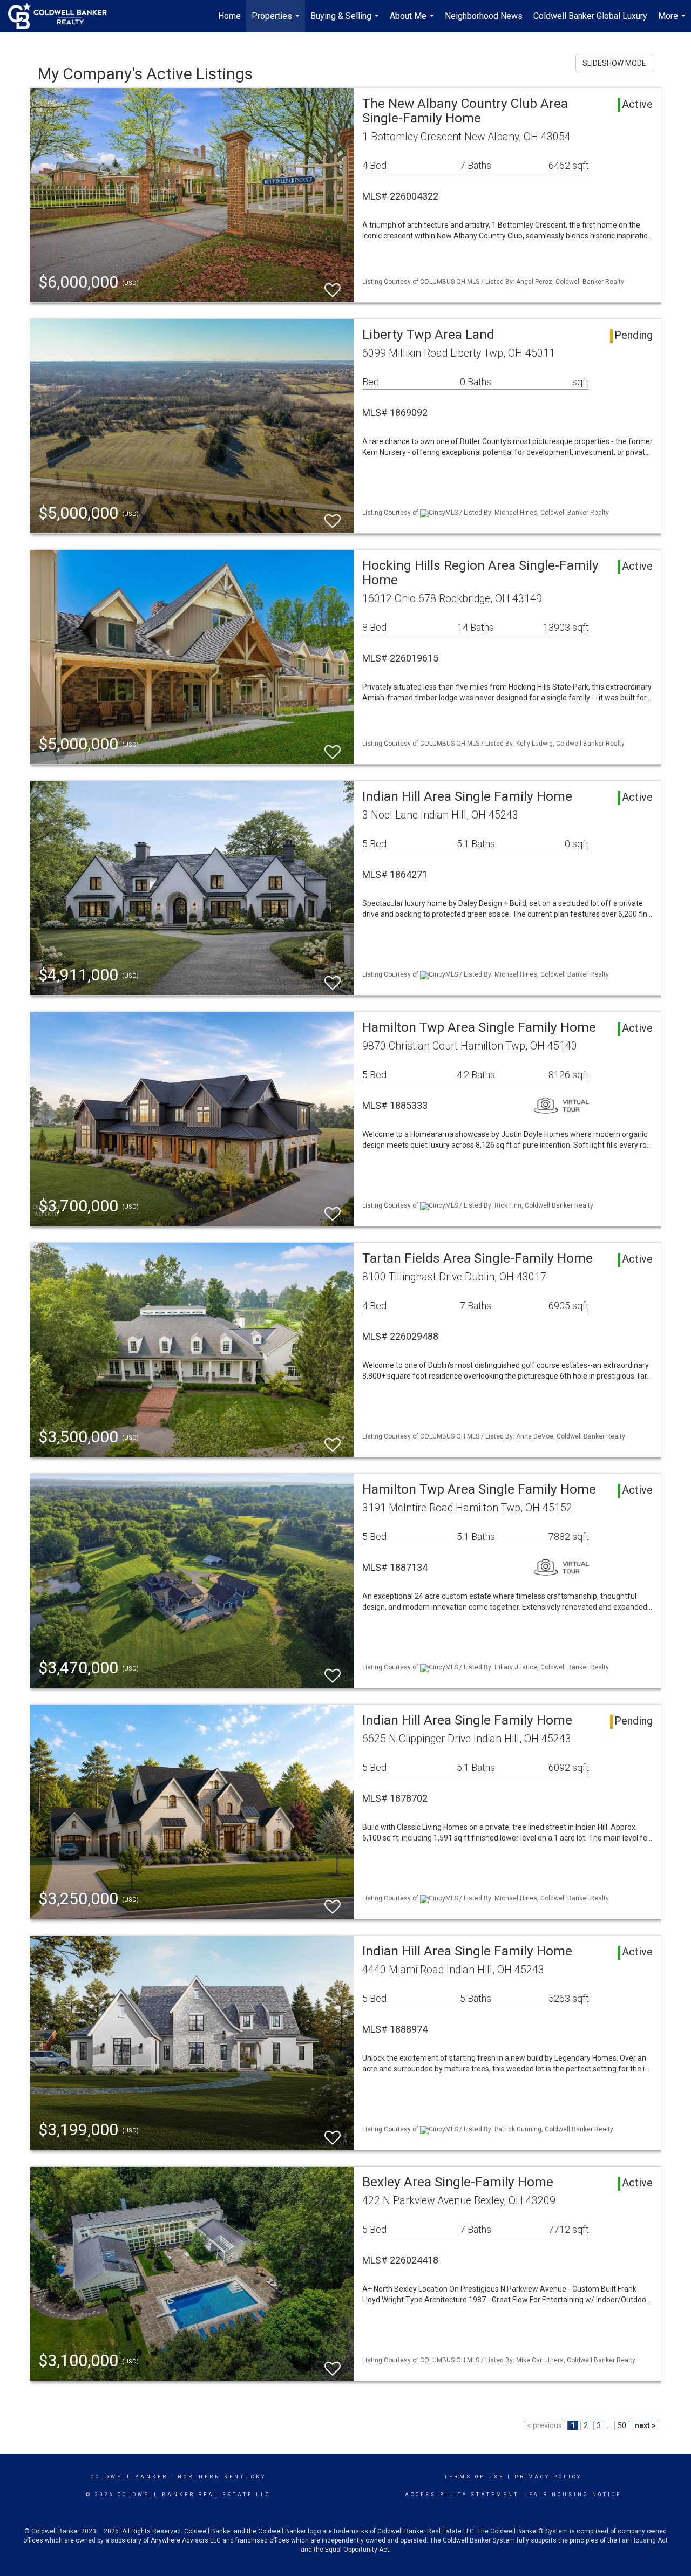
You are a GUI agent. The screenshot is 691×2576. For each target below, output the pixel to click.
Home (229, 16)
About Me (413, 22)
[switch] (333, 285)
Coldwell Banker (129, 2477)
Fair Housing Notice (575, 2495)
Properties (277, 22)
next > (645, 2425)
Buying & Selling (346, 22)
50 (622, 2425)
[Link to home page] (63, 16)
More (673, 22)
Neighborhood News (484, 16)
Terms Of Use (474, 2477)
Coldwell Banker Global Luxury (590, 16)
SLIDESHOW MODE (614, 63)
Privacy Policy (548, 2477)
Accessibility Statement (462, 2495)
